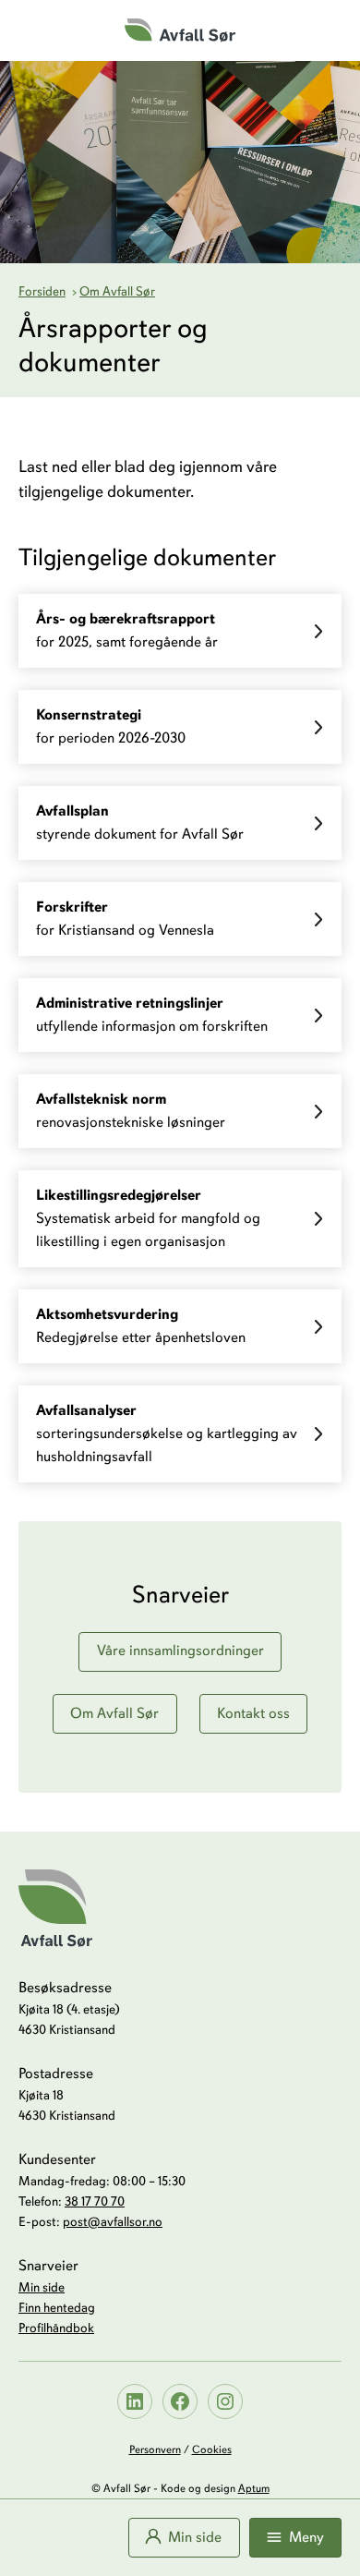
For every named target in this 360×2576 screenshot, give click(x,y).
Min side (195, 2537)
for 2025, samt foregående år (127, 630)
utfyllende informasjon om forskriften (152, 1015)
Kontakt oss (253, 1713)
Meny (306, 2537)
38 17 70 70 (95, 2201)
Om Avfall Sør (117, 291)
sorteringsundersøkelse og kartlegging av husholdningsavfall (167, 1433)
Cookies (212, 2449)
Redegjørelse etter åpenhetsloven (141, 1326)
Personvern (155, 2449)
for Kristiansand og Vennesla (125, 919)
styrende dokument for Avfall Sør (140, 822)
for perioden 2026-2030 (111, 726)
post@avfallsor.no (113, 2222)
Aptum (254, 2488)
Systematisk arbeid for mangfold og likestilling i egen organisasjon (148, 1218)
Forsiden (42, 291)
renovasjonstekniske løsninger (131, 1111)
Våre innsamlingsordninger (180, 1651)
